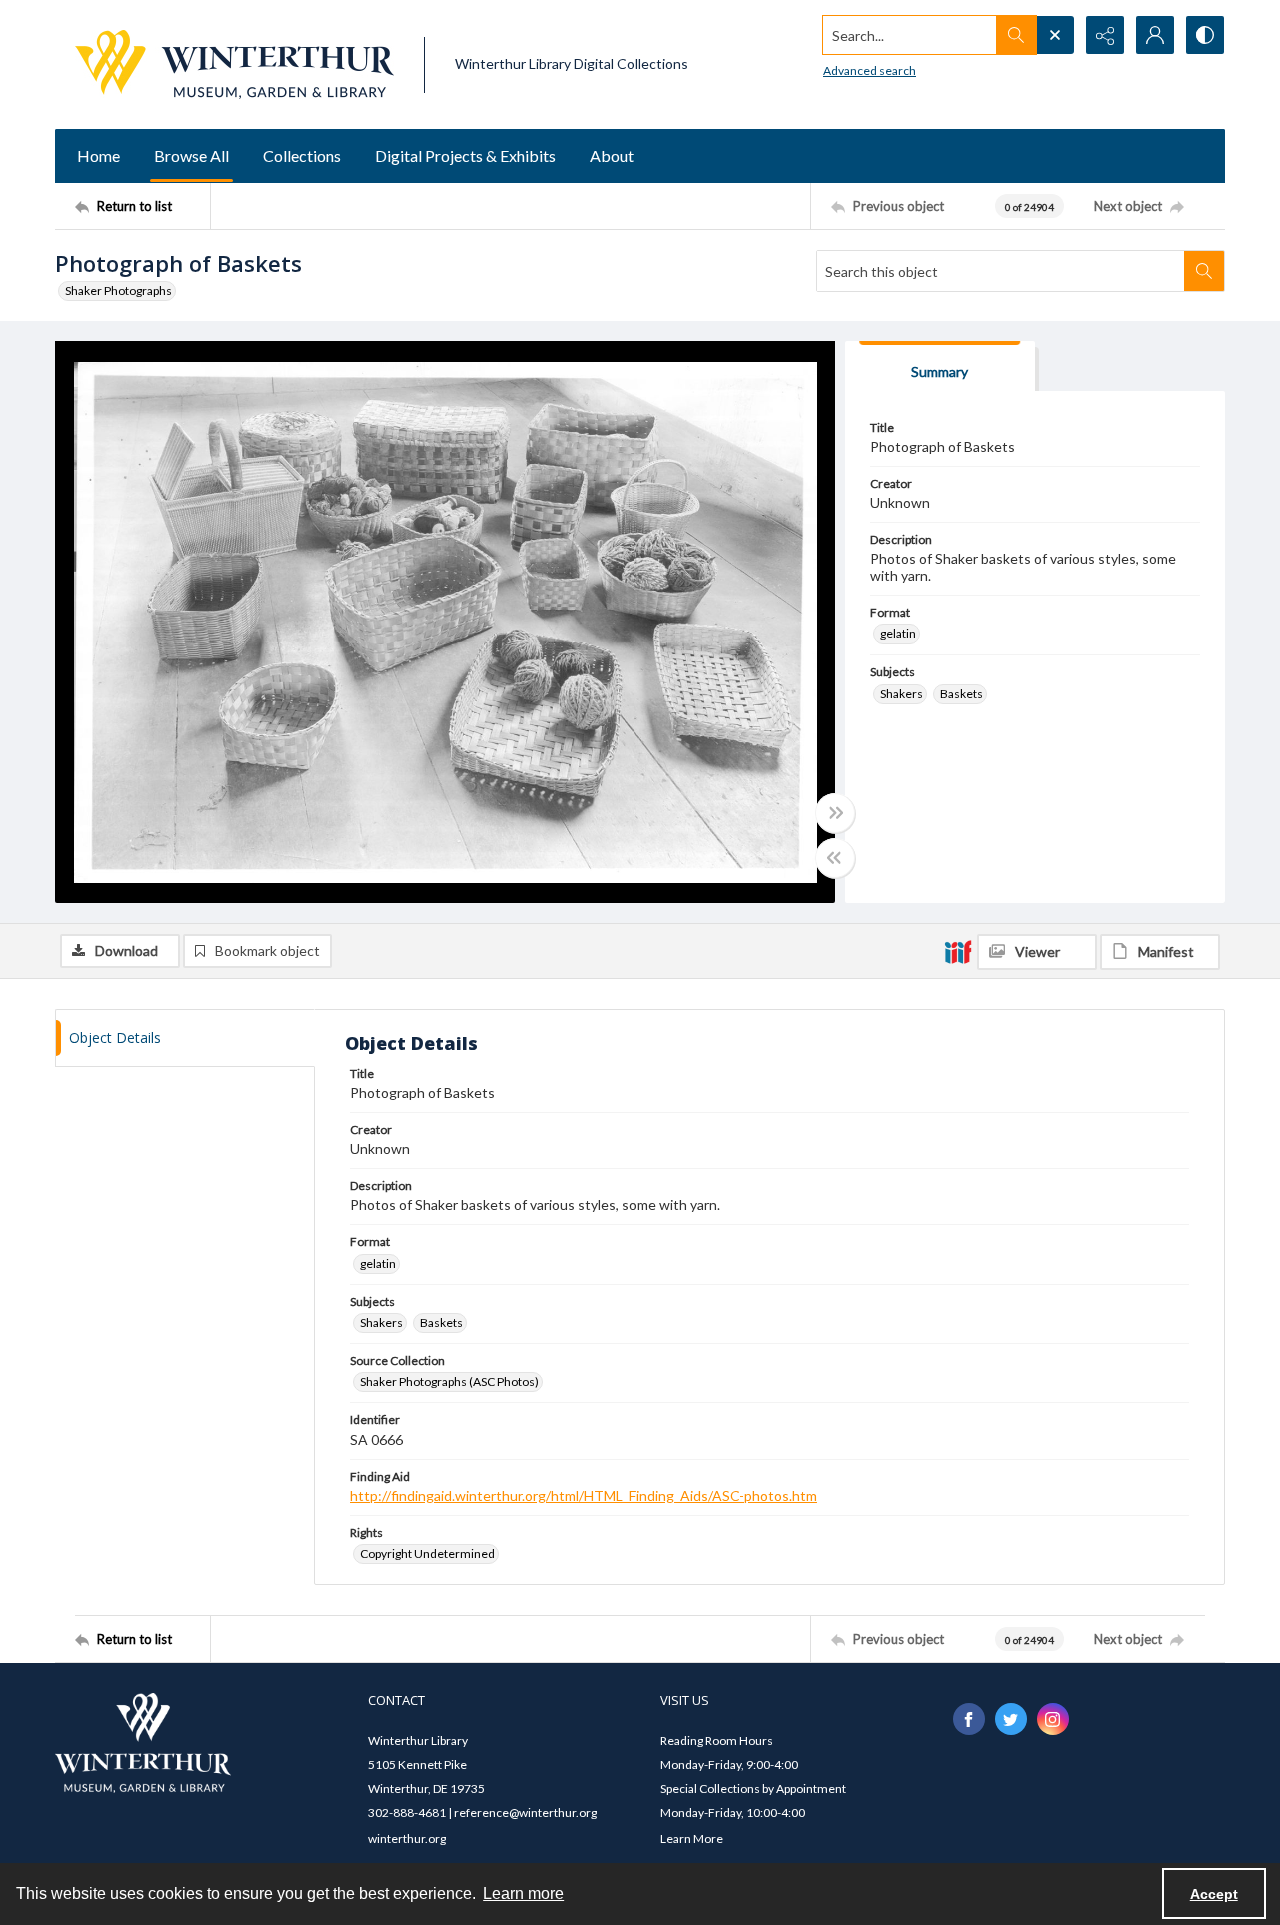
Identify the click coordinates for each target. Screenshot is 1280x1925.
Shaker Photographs (118, 290)
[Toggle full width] (835, 813)
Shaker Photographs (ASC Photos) (449, 1381)
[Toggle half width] (835, 858)
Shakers (901, 693)
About (612, 155)
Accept (1214, 1894)
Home (98, 155)
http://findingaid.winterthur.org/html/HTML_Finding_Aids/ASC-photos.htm (583, 1495)
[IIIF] (958, 951)
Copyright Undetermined (427, 1553)
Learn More (691, 1838)
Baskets (961, 693)
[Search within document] (1204, 271)
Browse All (191, 155)
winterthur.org (407, 1838)
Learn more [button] (523, 1893)
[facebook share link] (969, 1719)
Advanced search (869, 70)
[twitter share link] (1011, 1719)
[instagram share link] (1053, 1719)
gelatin (898, 633)
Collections (302, 155)
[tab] (940, 366)
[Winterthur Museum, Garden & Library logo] (234, 64)
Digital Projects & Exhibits (465, 155)
